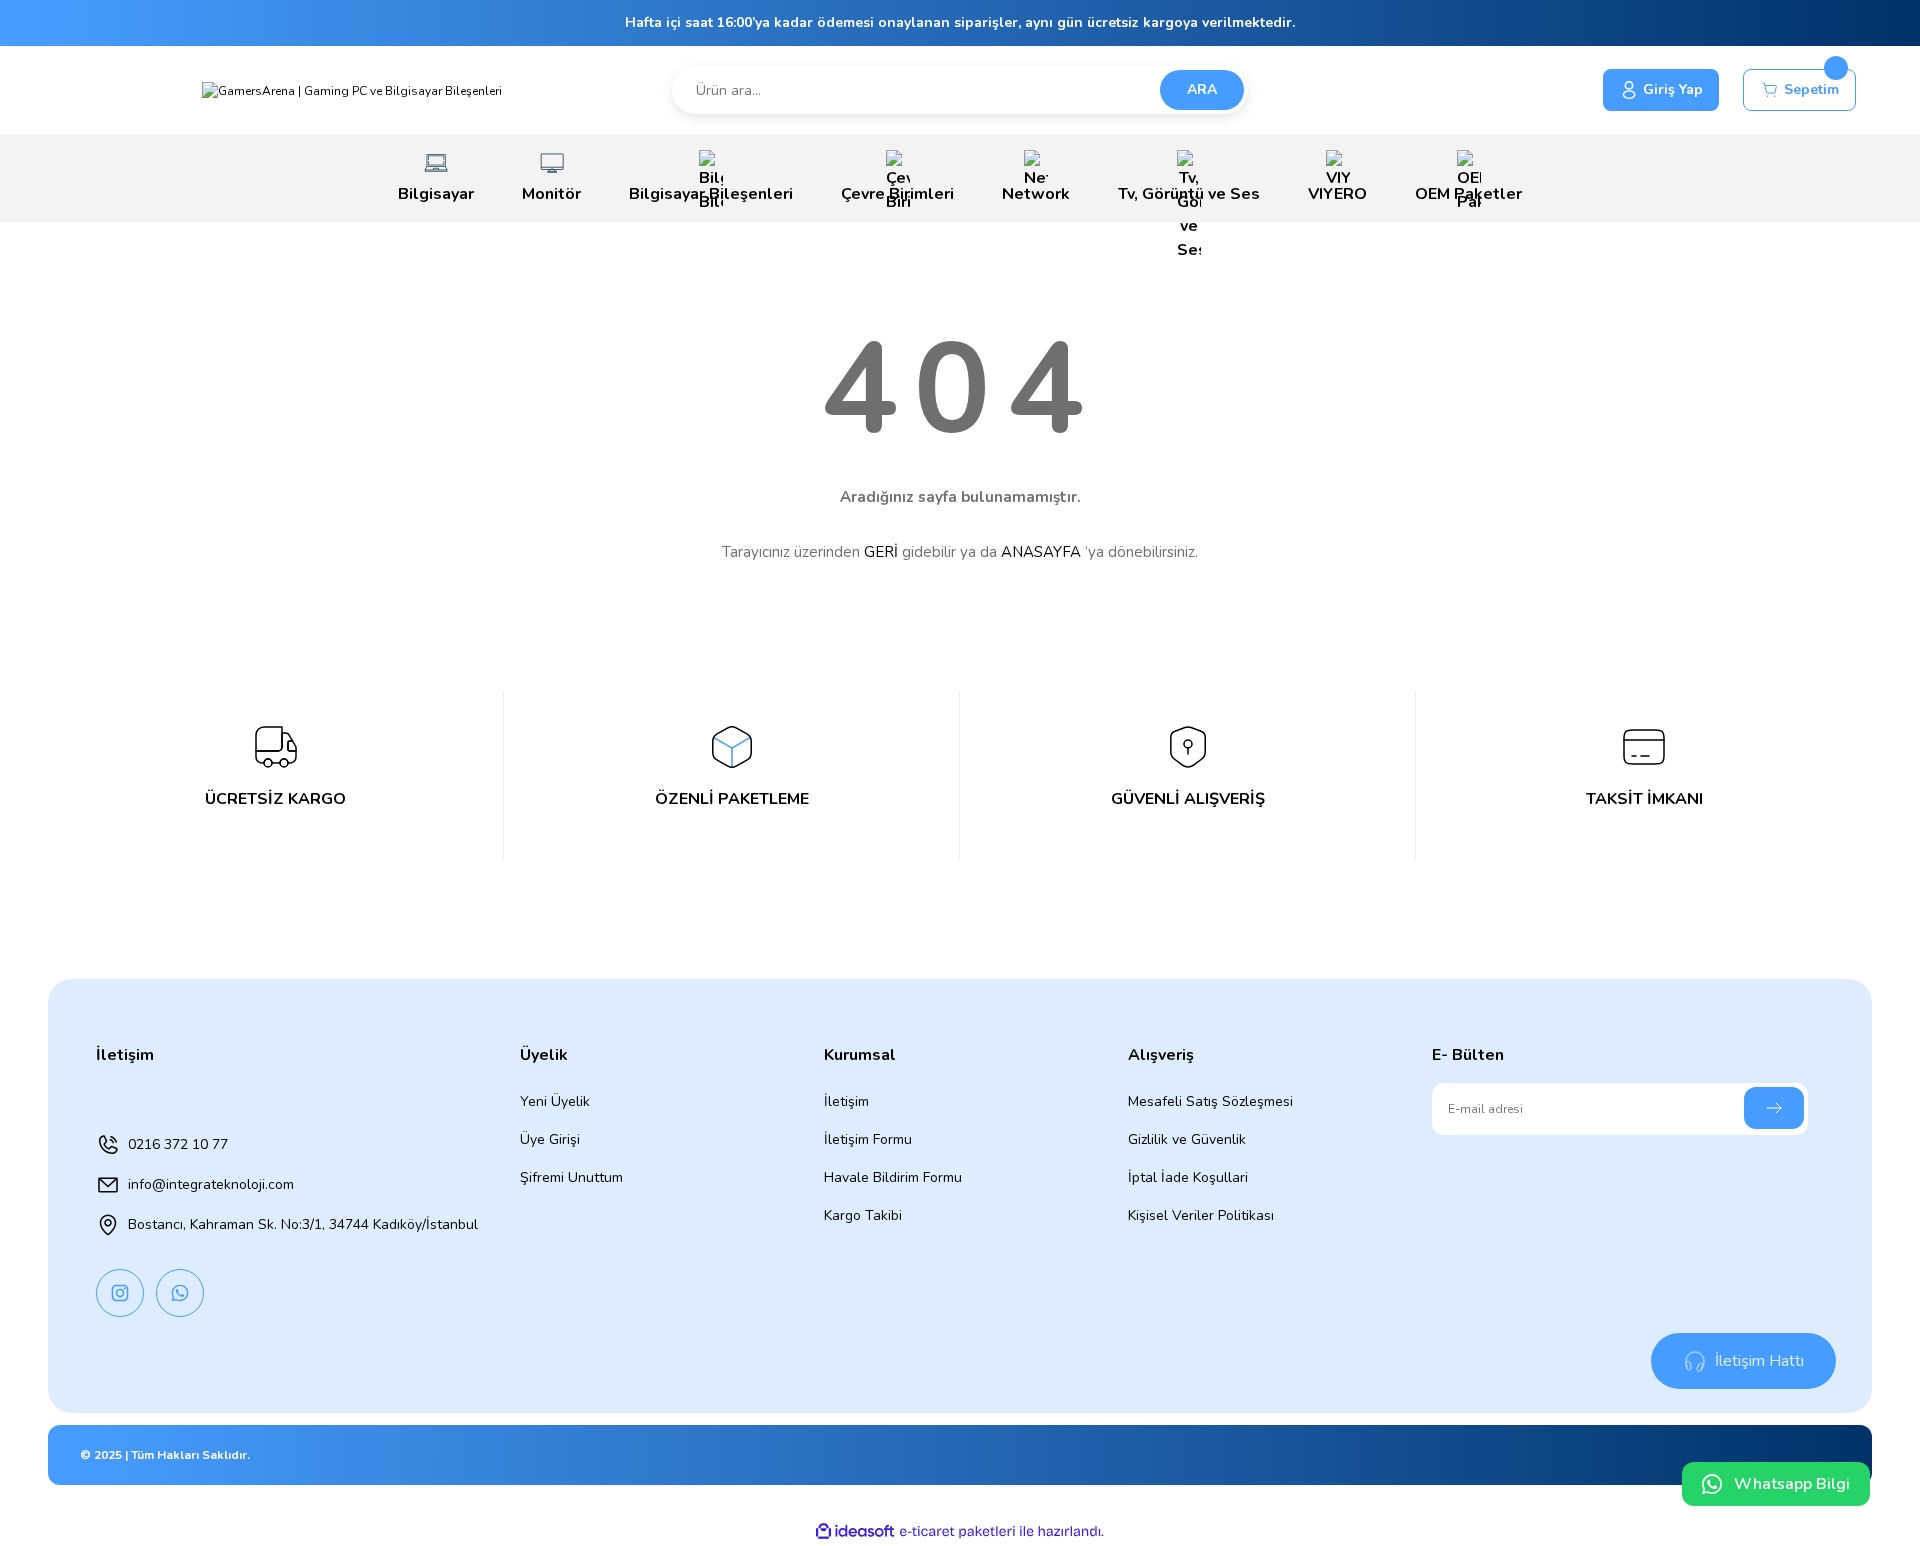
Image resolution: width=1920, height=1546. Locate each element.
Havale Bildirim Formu (893, 1177)
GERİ (881, 552)
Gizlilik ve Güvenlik (1187, 1139)
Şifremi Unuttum (571, 1177)
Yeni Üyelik (555, 1101)
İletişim (846, 1101)
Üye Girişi (550, 1139)
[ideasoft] (855, 1531)
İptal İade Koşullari (1188, 1177)
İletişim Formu (868, 1139)
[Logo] (352, 89)
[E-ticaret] (957, 1532)
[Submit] (1774, 1108)
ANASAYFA (1041, 552)
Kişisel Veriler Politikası (1201, 1215)
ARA (1202, 89)
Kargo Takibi (863, 1215)
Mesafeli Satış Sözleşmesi (1210, 1101)
